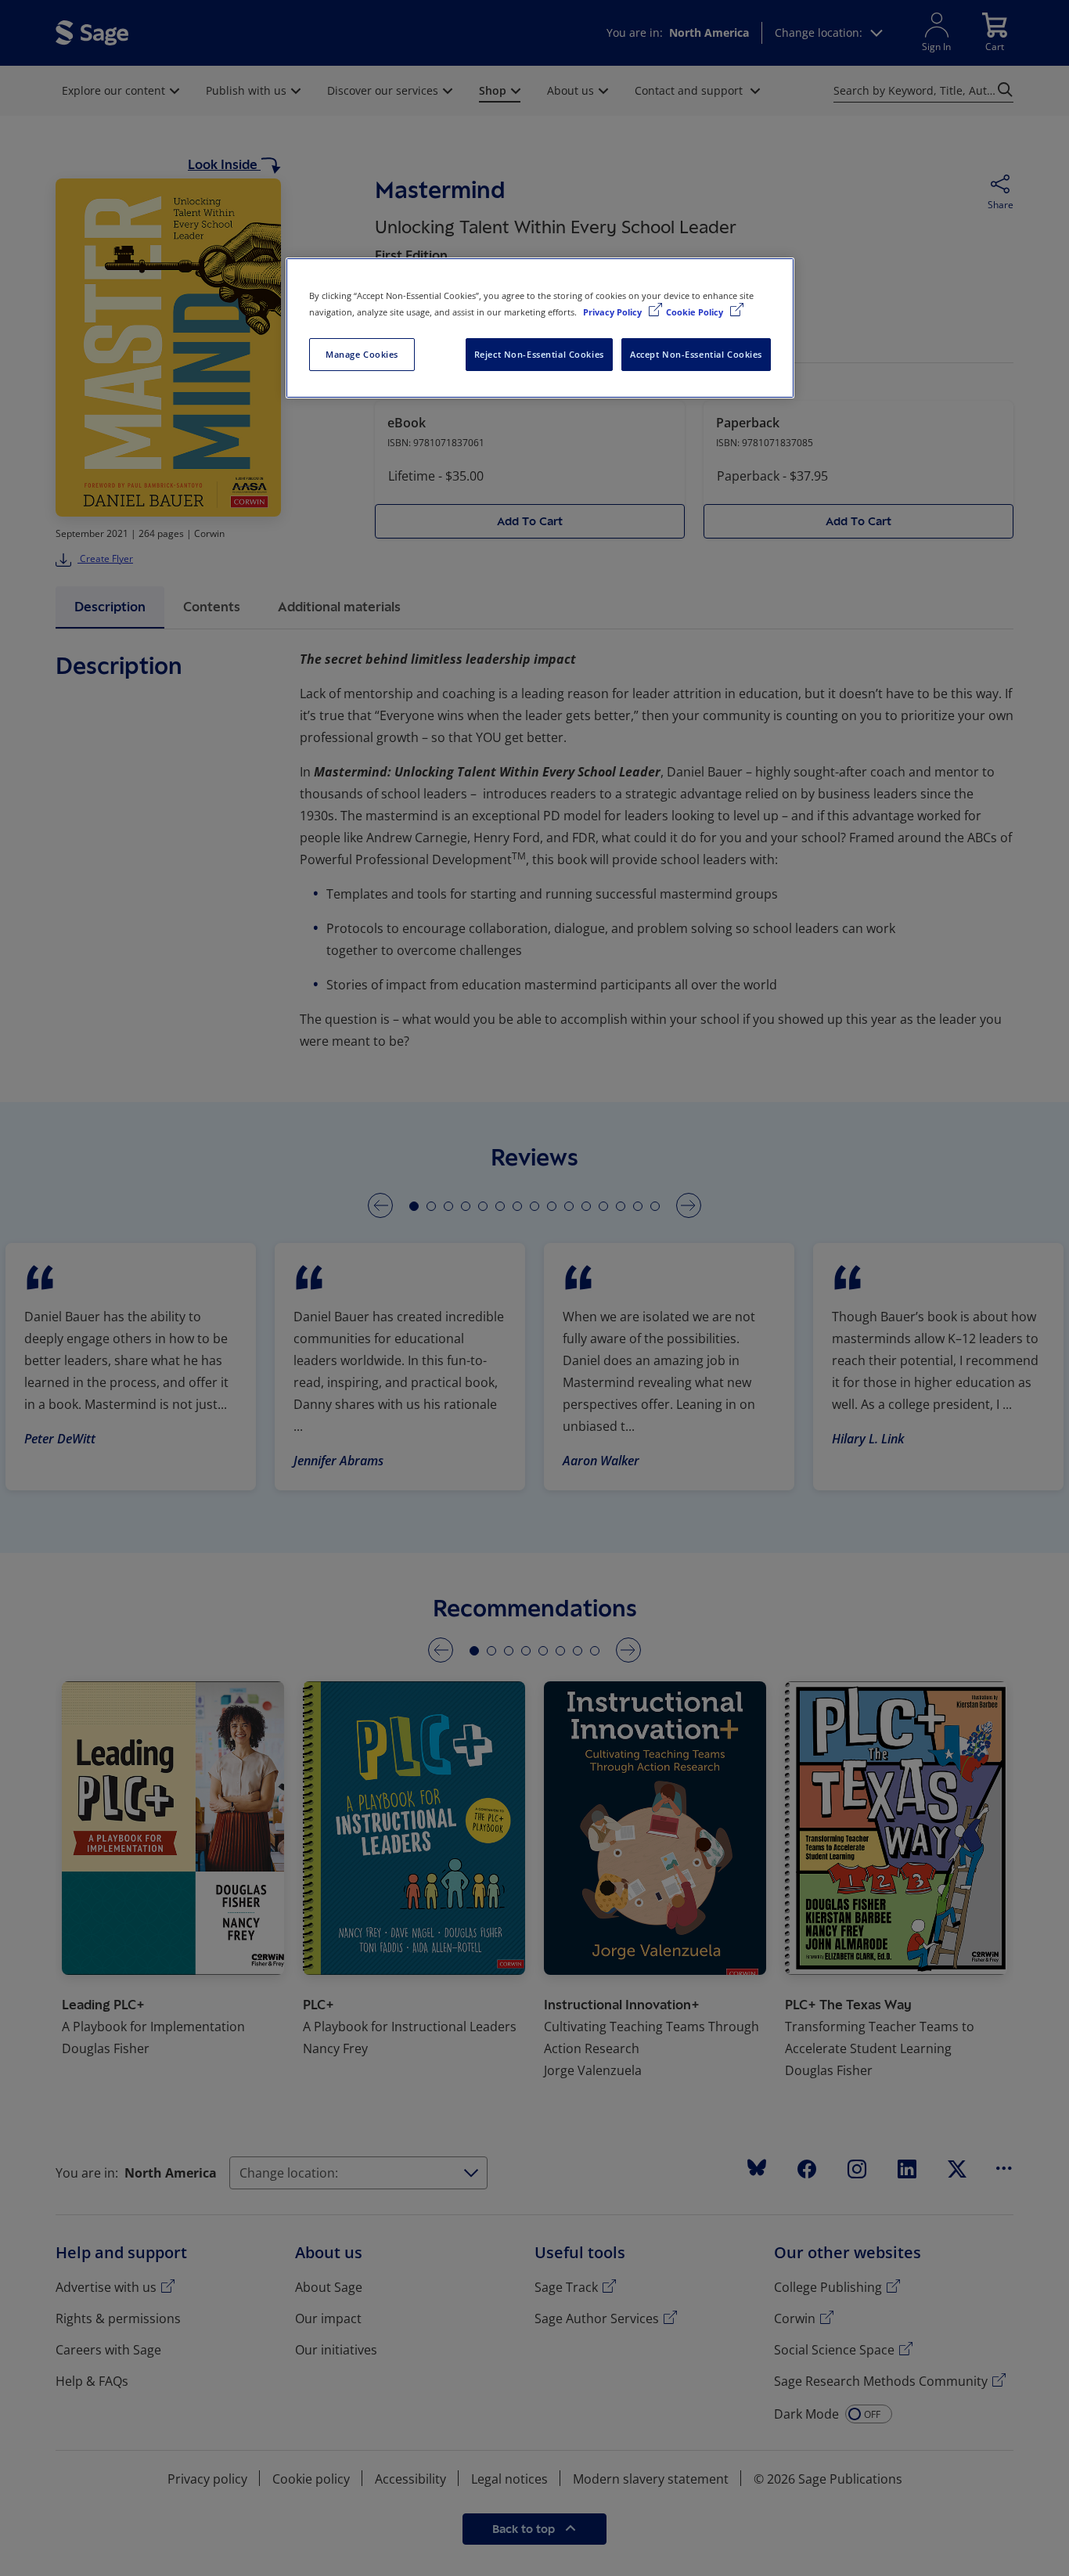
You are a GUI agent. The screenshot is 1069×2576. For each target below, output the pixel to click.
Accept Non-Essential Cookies (696, 354)
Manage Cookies (362, 354)
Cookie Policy (696, 312)
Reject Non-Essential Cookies (539, 354)
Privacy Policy (614, 312)
